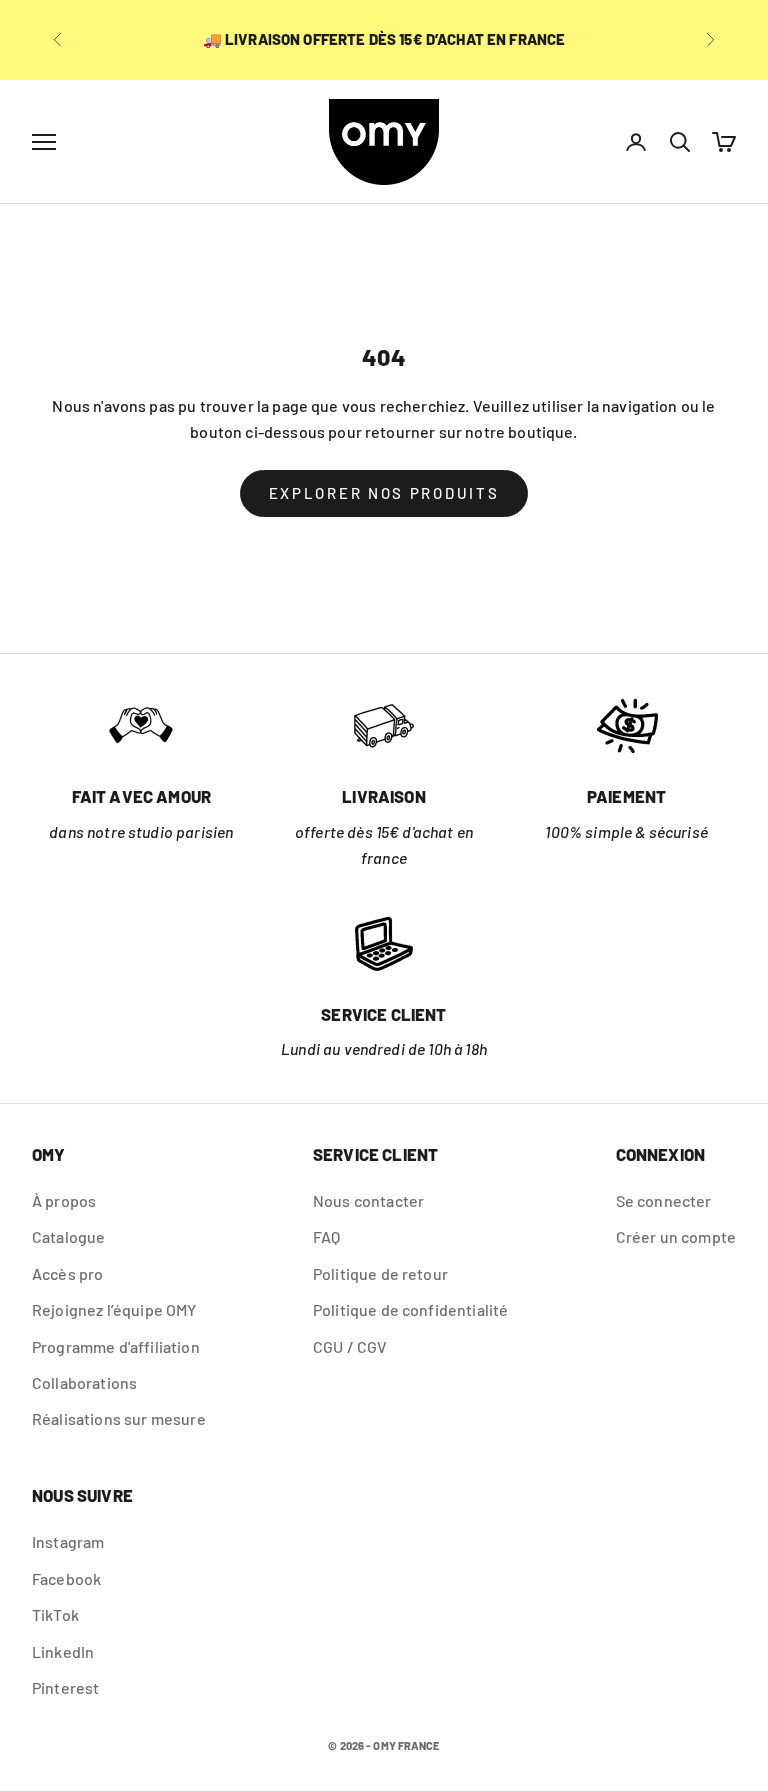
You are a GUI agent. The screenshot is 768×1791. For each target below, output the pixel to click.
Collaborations (84, 1382)
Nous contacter (368, 1200)
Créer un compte (676, 1236)
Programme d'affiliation (116, 1346)
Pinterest (65, 1687)
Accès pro (67, 1273)
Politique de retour (380, 1273)
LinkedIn (63, 1651)
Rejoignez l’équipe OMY (114, 1309)
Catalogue (68, 1236)
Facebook (66, 1578)
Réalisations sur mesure (119, 1418)
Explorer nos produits (384, 493)
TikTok (55, 1614)
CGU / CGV (350, 1346)
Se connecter (664, 1200)
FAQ (326, 1236)
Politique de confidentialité (410, 1309)
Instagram (68, 1541)
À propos (64, 1200)
